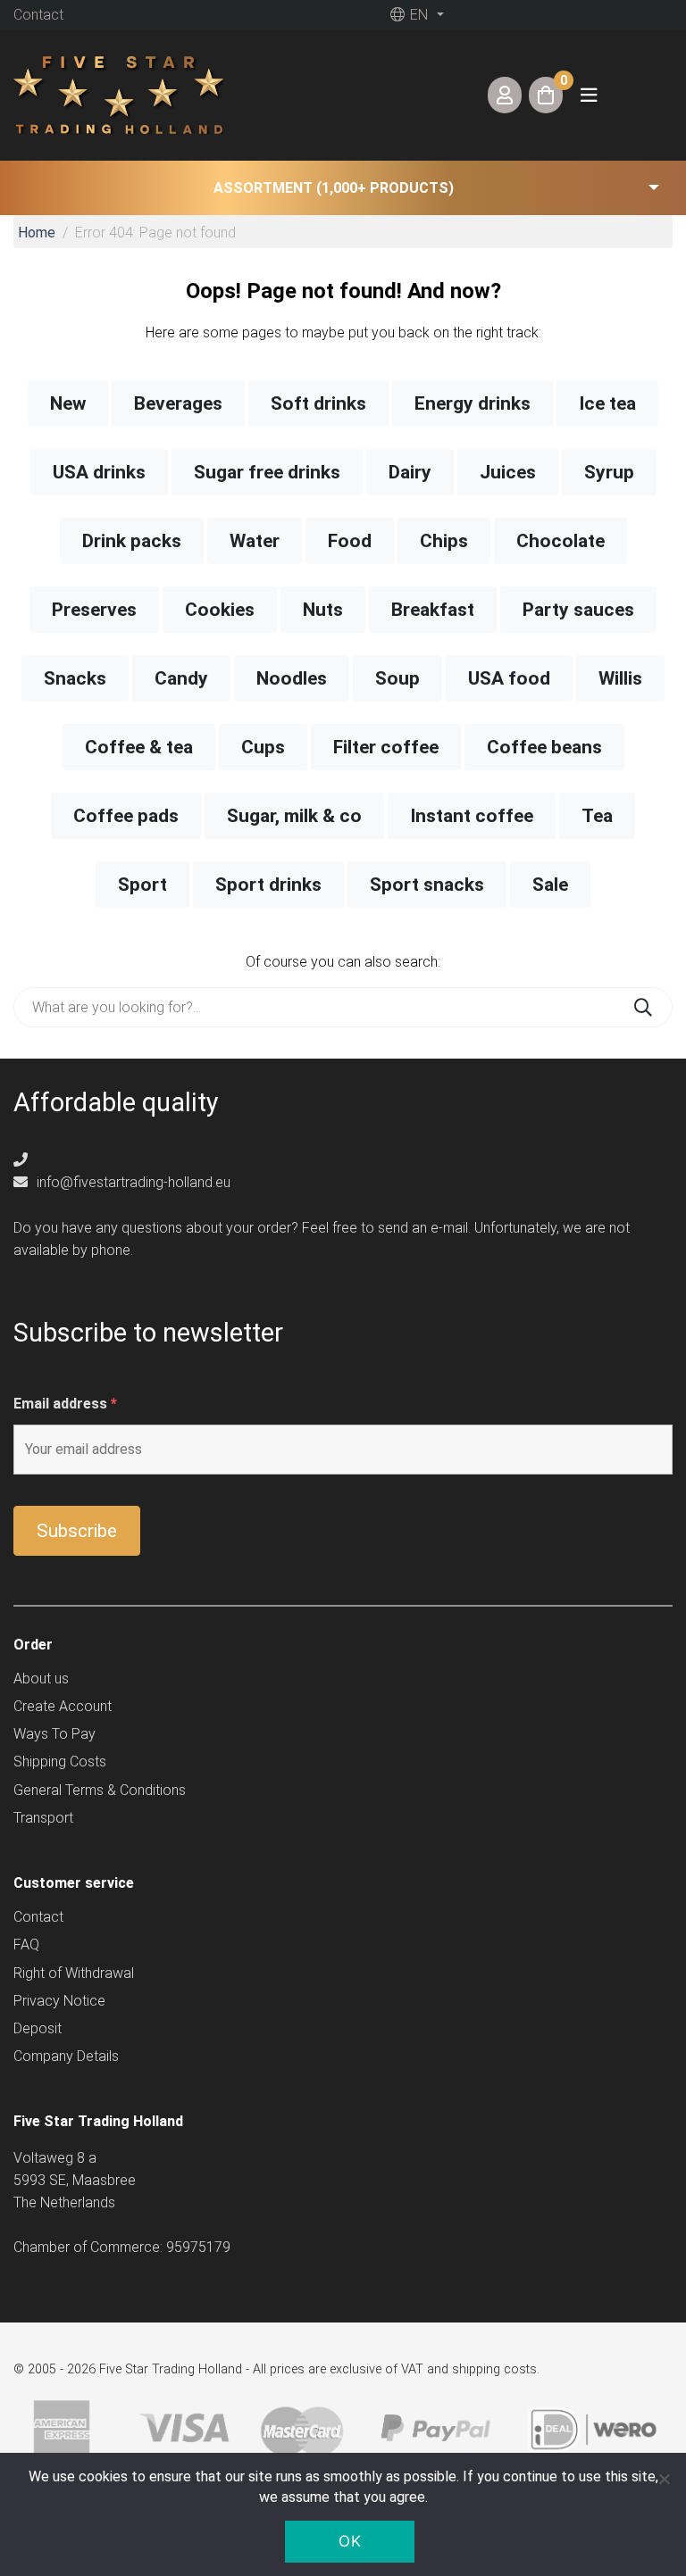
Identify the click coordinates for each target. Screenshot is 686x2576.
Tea (597, 816)
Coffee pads (126, 816)
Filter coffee (386, 747)
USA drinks (99, 472)
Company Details (66, 2056)
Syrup (609, 472)
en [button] (417, 15)
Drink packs (132, 541)
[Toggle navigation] (589, 95)
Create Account (63, 1706)
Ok (350, 2541)
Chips (444, 541)
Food (350, 541)
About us (41, 1679)
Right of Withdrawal (74, 1973)
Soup (397, 678)
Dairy (410, 472)
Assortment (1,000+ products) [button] (334, 188)
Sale (550, 885)
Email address (65, 1404)
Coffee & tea (139, 747)
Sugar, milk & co (294, 816)
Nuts (323, 610)
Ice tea (607, 403)
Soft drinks (318, 403)
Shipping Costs (60, 1762)
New (68, 403)
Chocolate (561, 541)
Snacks (75, 678)
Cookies (220, 610)
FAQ (26, 1944)
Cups (263, 747)
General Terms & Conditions (100, 1790)
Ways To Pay (54, 1734)
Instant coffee (472, 816)
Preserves (94, 610)
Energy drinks (473, 403)
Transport (43, 1818)
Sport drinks (268, 885)
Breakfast (433, 610)
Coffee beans (544, 747)
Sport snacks (427, 885)
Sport (142, 885)
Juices (508, 472)
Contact (38, 15)
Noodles (292, 678)
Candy (181, 678)
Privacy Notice (59, 2001)
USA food (509, 678)
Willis (620, 678)
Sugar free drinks (267, 472)
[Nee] (664, 2479)
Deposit (38, 2028)
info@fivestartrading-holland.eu (132, 1182)
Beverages (178, 403)
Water (255, 541)
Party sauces (578, 610)
